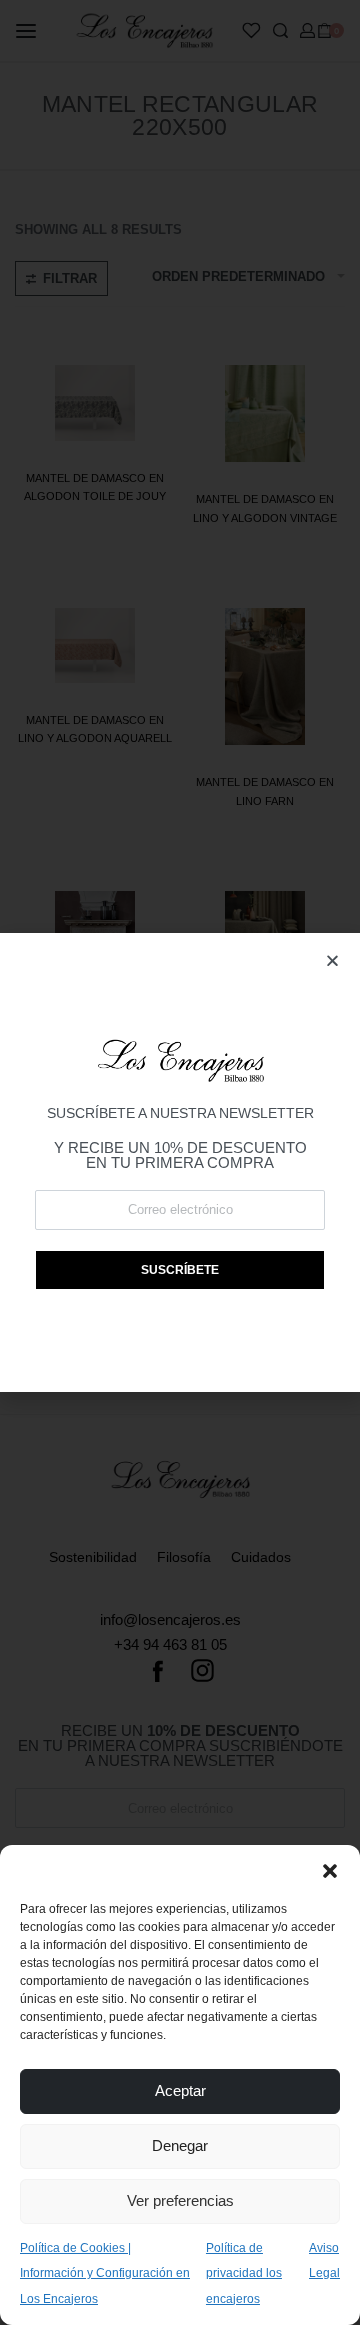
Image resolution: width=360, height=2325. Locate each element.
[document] (180, 1162)
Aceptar (180, 2090)
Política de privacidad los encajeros (244, 2273)
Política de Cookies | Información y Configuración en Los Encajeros (105, 2273)
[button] (330, 1870)
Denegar (180, 2145)
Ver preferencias (180, 2200)
